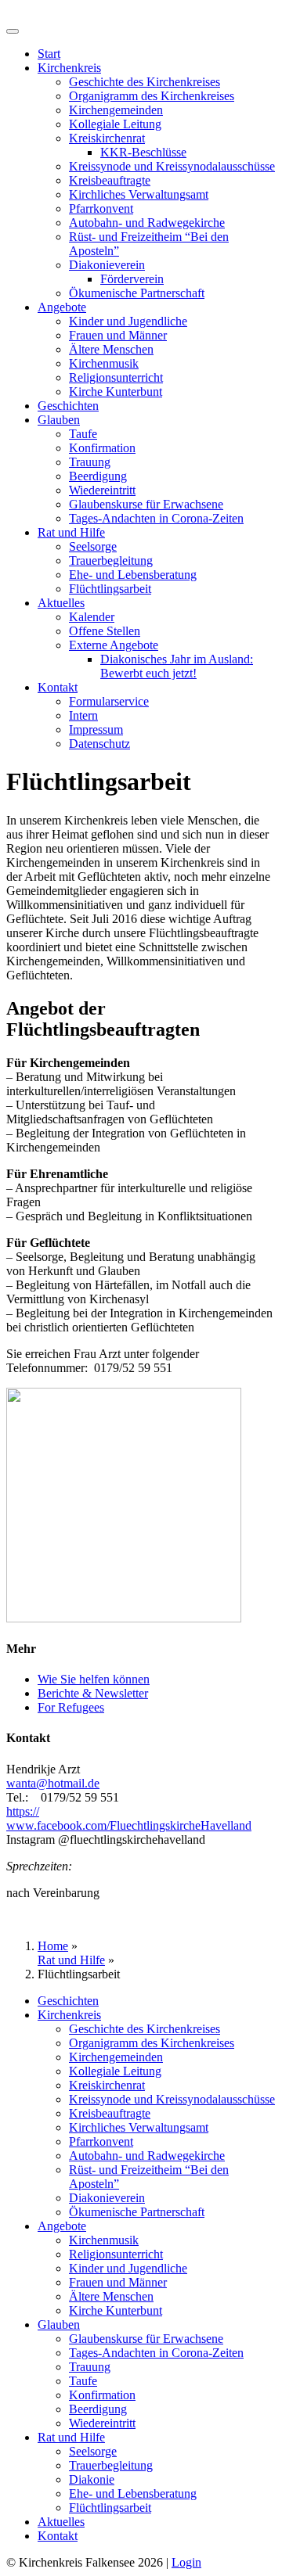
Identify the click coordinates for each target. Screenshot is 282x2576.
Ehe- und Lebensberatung (133, 575)
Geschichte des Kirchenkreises (145, 82)
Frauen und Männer (118, 335)
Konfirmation (102, 448)
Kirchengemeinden (116, 110)
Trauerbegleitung (111, 560)
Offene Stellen (105, 631)
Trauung (90, 462)
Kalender (92, 617)
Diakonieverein (107, 265)
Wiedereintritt (102, 490)
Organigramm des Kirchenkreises (152, 96)
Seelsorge (93, 546)
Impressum (96, 729)
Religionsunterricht (116, 377)
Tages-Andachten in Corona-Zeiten (156, 518)
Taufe (83, 434)
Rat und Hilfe (71, 532)
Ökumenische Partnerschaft (137, 293)
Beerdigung (98, 476)
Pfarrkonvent (101, 208)
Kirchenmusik (104, 363)
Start (49, 54)
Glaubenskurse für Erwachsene (146, 504)
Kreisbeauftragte (110, 180)
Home (53, 1946)
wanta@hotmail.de (53, 1783)
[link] (53, 1783)
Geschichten (68, 406)
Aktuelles (61, 603)
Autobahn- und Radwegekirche (147, 223)
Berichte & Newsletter (93, 1693)
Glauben (59, 420)
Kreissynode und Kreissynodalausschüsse (172, 166)
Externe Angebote (114, 645)
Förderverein (132, 279)
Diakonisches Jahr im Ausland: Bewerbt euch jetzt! (177, 666)
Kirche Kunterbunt (116, 392)
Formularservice (109, 701)
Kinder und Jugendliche (128, 321)
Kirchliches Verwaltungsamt (139, 194)
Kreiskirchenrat (107, 138)
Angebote (62, 307)
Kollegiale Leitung (115, 124)
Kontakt (58, 687)
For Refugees (71, 1707)
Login (186, 2562)
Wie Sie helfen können (94, 1679)
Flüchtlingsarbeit (110, 589)
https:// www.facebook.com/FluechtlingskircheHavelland (129, 1818)
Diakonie (92, 2479)
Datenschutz (99, 744)
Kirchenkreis (69, 68)
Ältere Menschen (111, 349)
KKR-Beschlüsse (143, 152)
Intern (83, 715)
